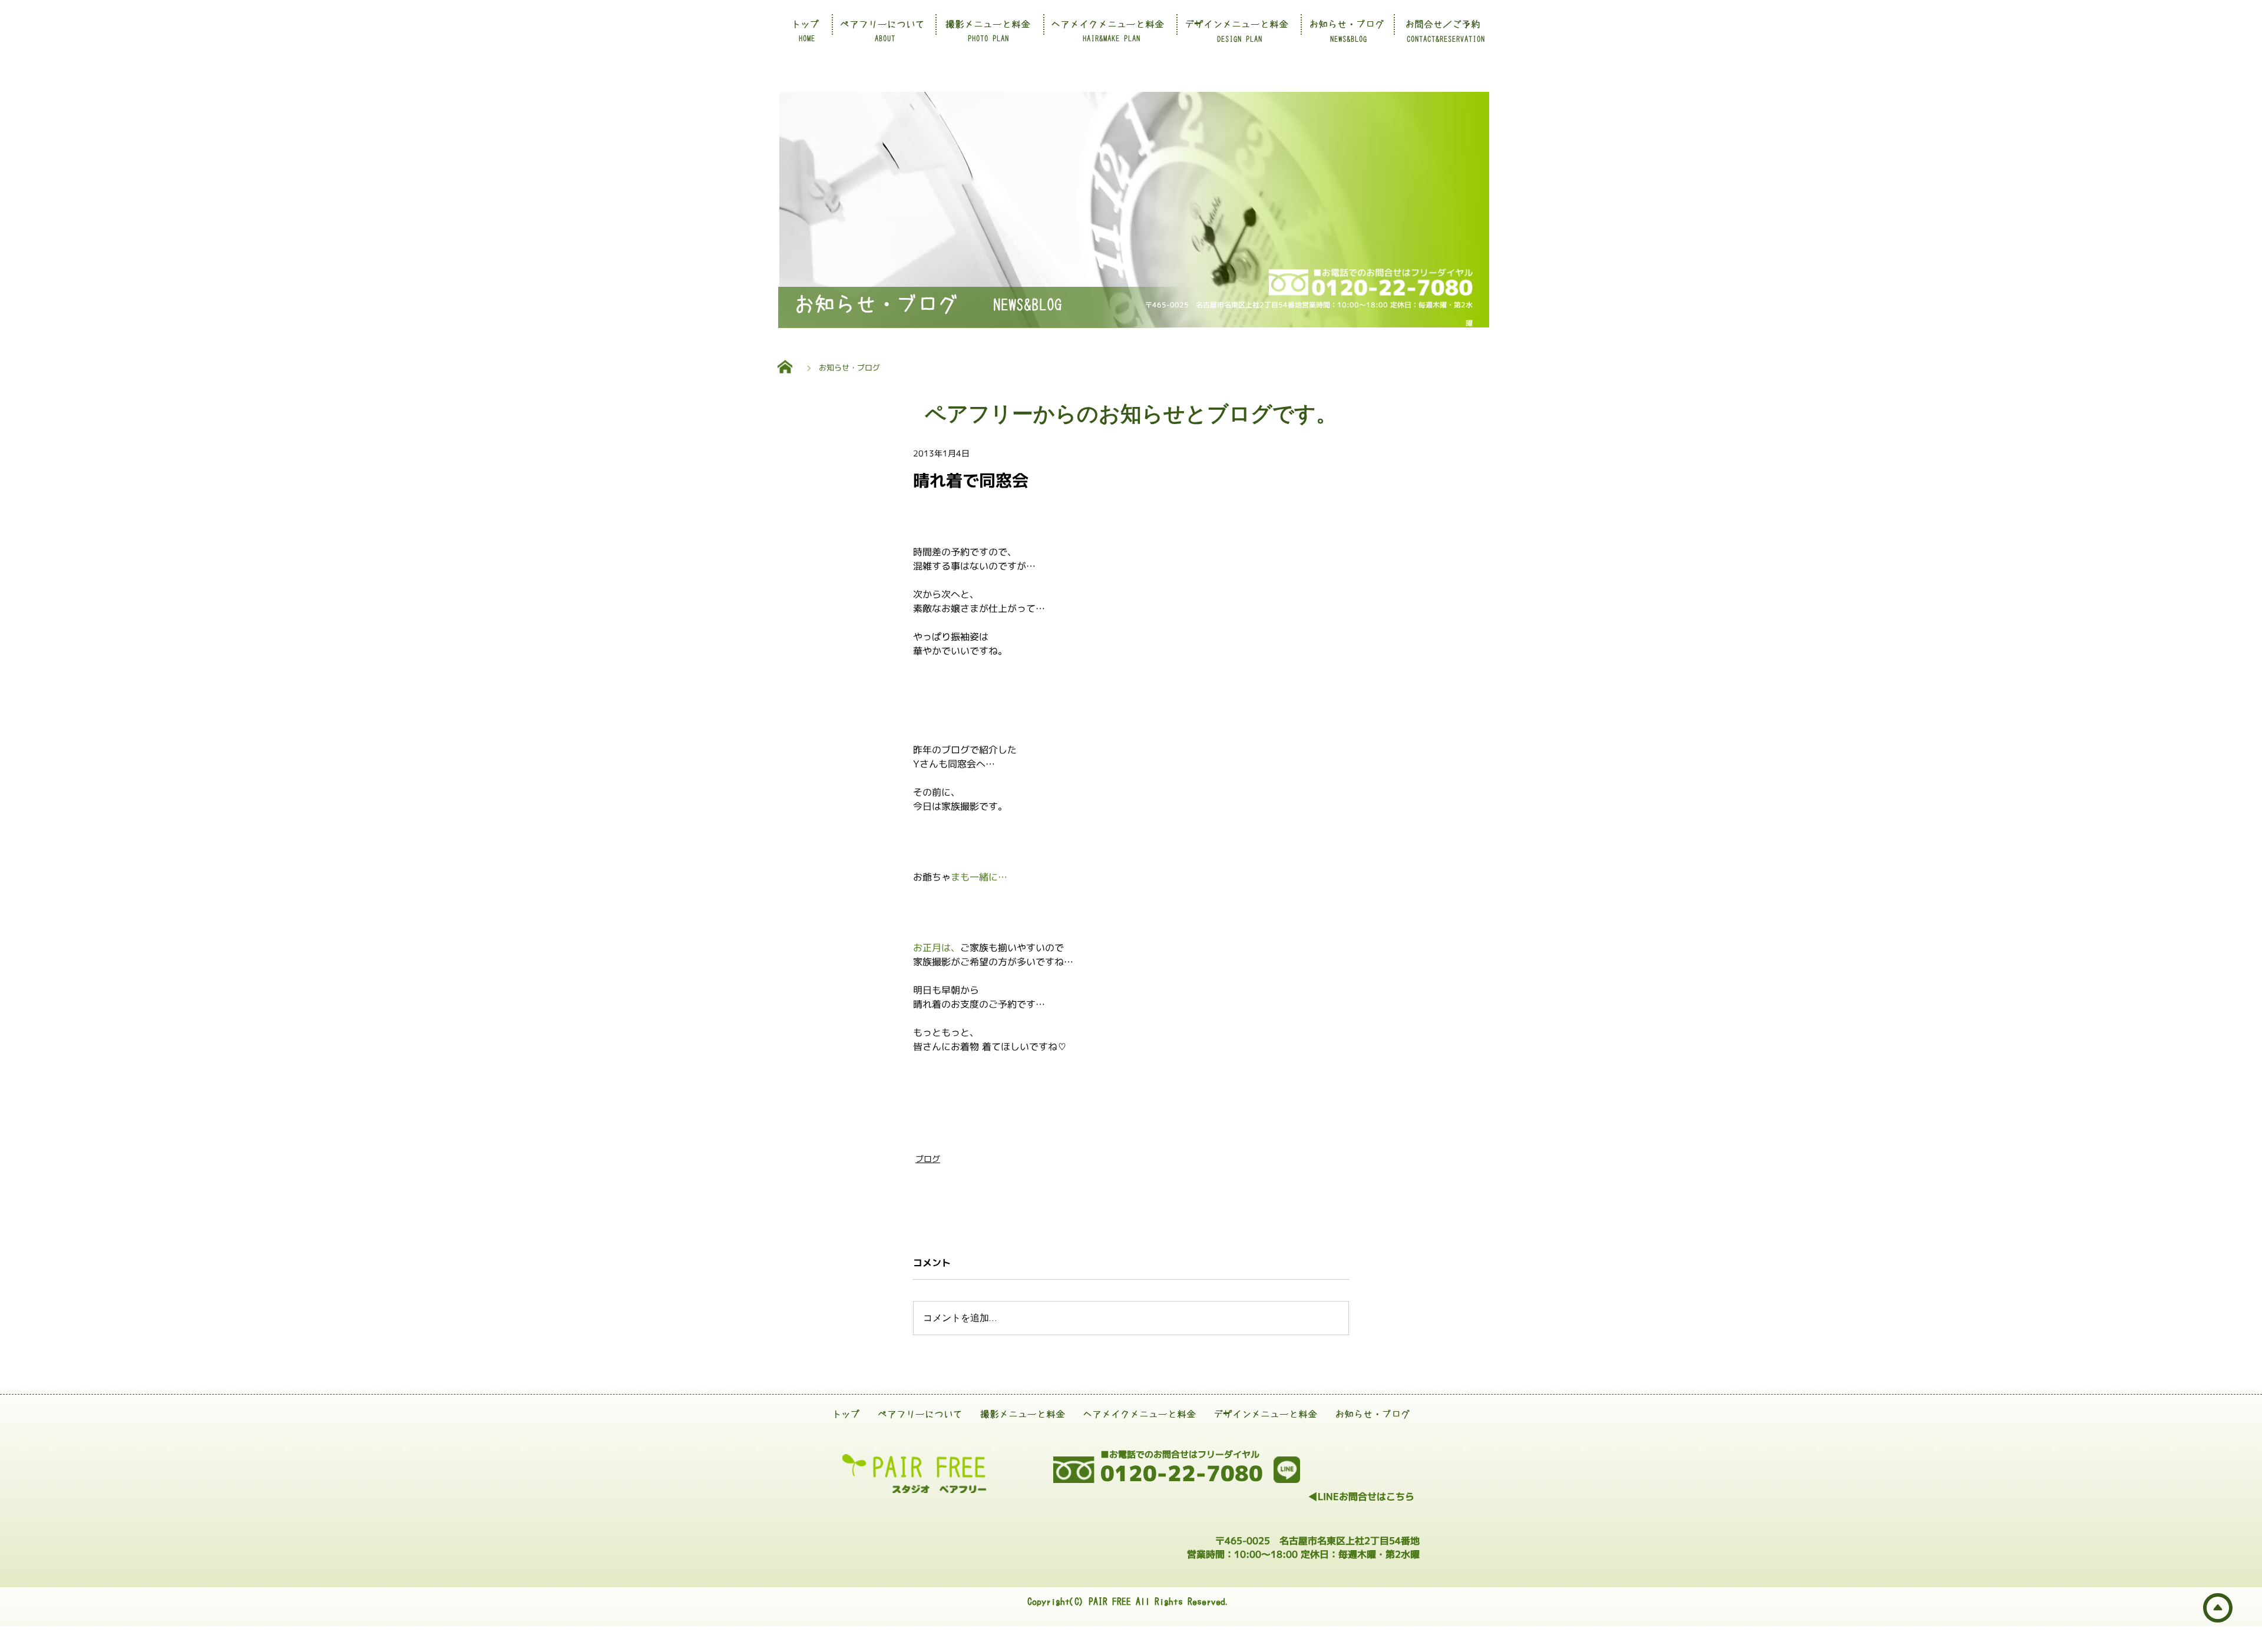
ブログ (928, 1159)
